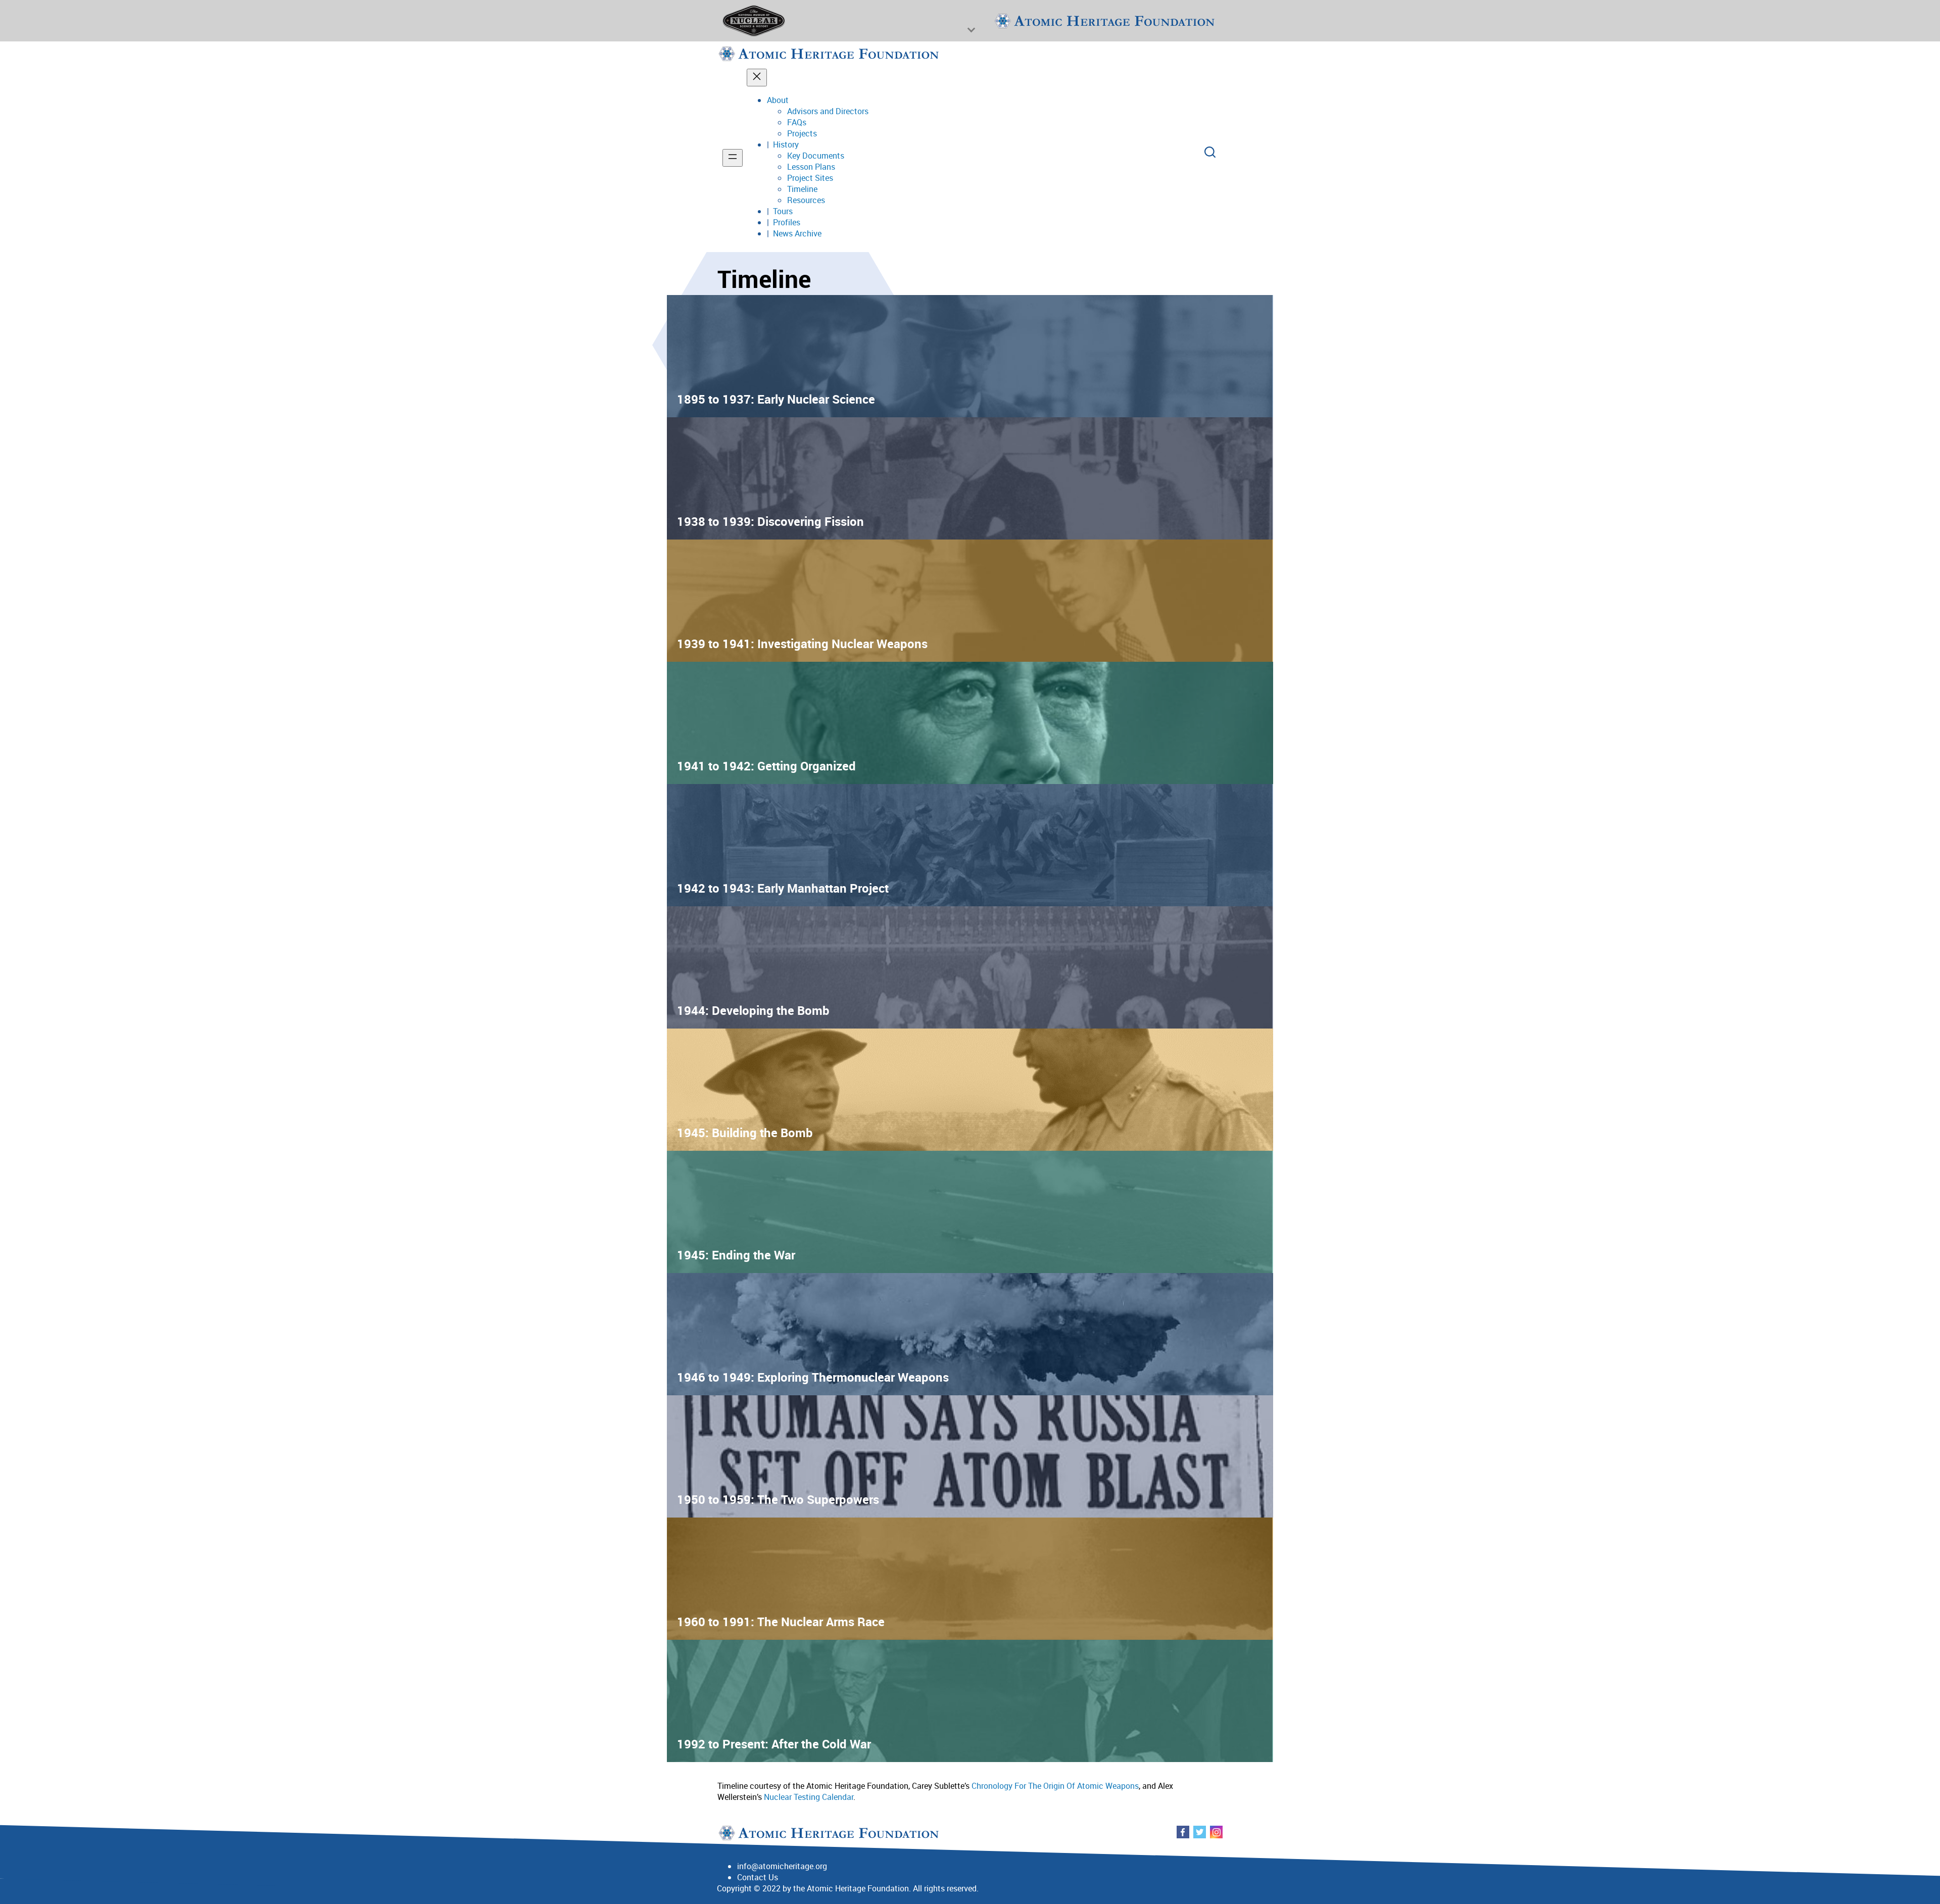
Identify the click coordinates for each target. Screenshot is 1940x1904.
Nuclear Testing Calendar (809, 1797)
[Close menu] (757, 78)
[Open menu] (733, 158)
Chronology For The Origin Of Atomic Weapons (1054, 1786)
